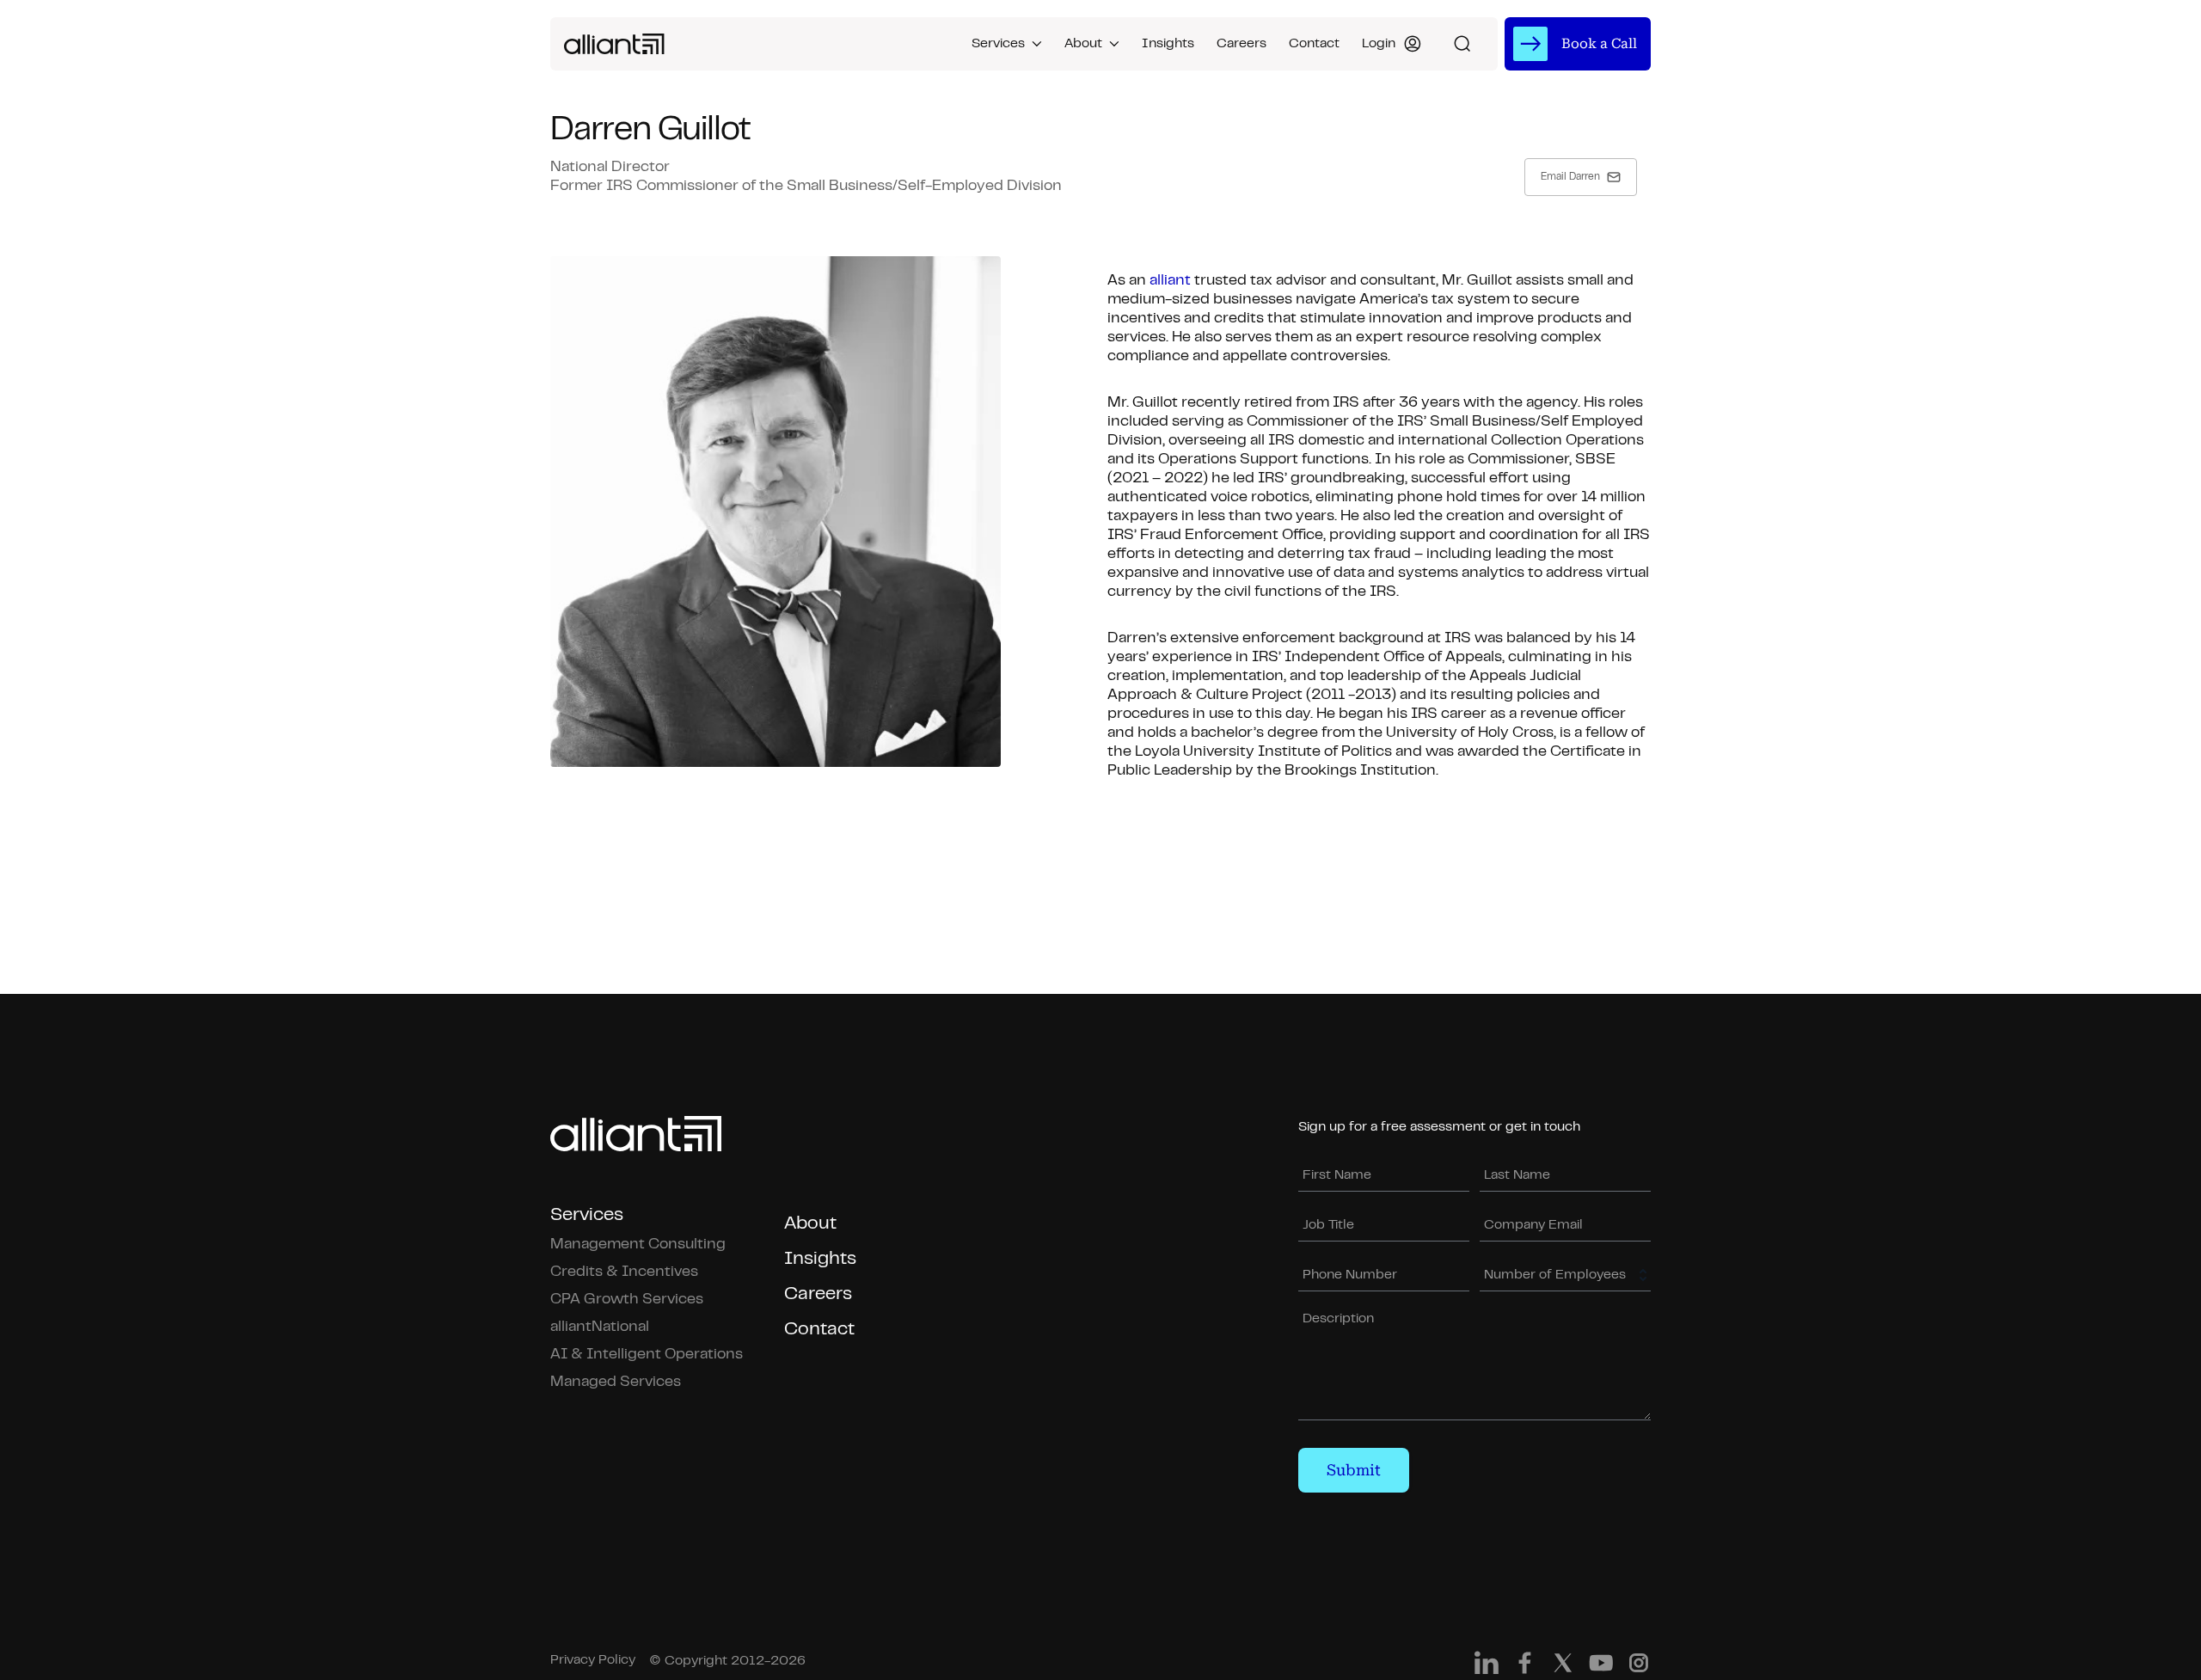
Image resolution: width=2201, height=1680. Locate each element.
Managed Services (616, 1383)
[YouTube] (1601, 1667)
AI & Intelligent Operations (647, 1355)
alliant (1170, 281)
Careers (1242, 44)
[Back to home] (614, 44)
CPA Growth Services (627, 1300)
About (1083, 44)
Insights (1168, 44)
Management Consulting (638, 1245)
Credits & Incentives (624, 1272)
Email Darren (1570, 177)
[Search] (1462, 44)
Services (998, 44)
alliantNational (600, 1327)
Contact (1314, 44)
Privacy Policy (593, 1660)
